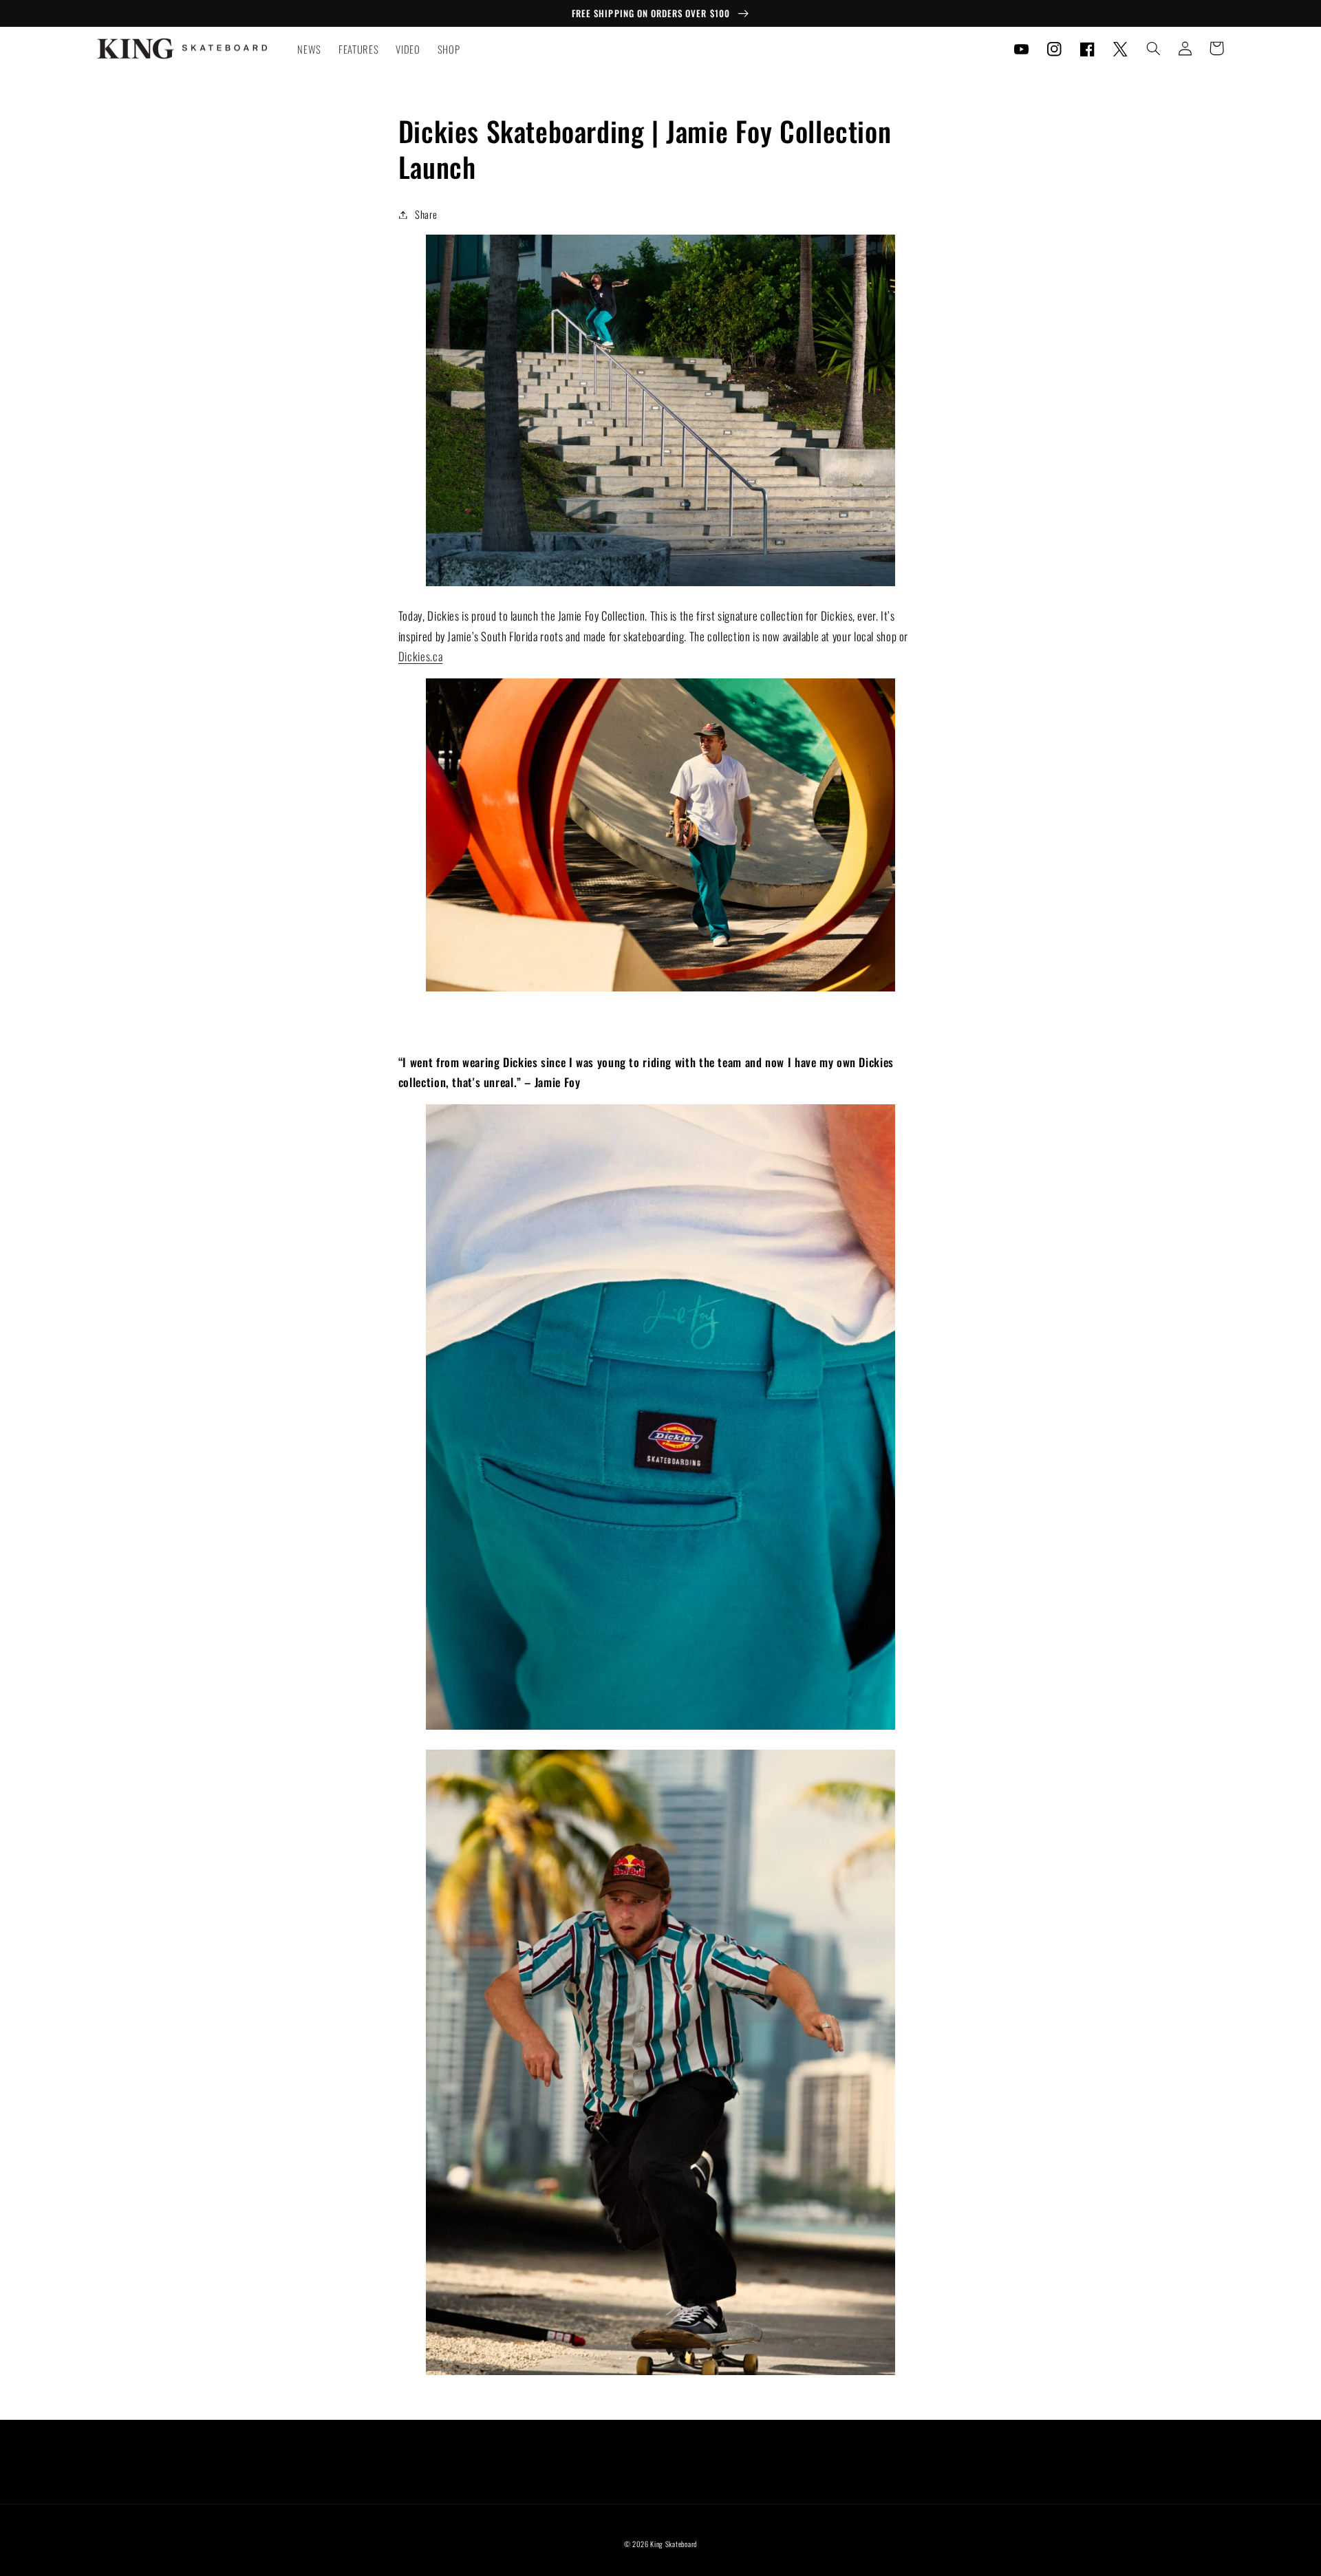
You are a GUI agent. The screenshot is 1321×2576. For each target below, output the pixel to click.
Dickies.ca (420, 656)
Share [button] (426, 214)
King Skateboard (674, 2544)
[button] (1153, 48)
